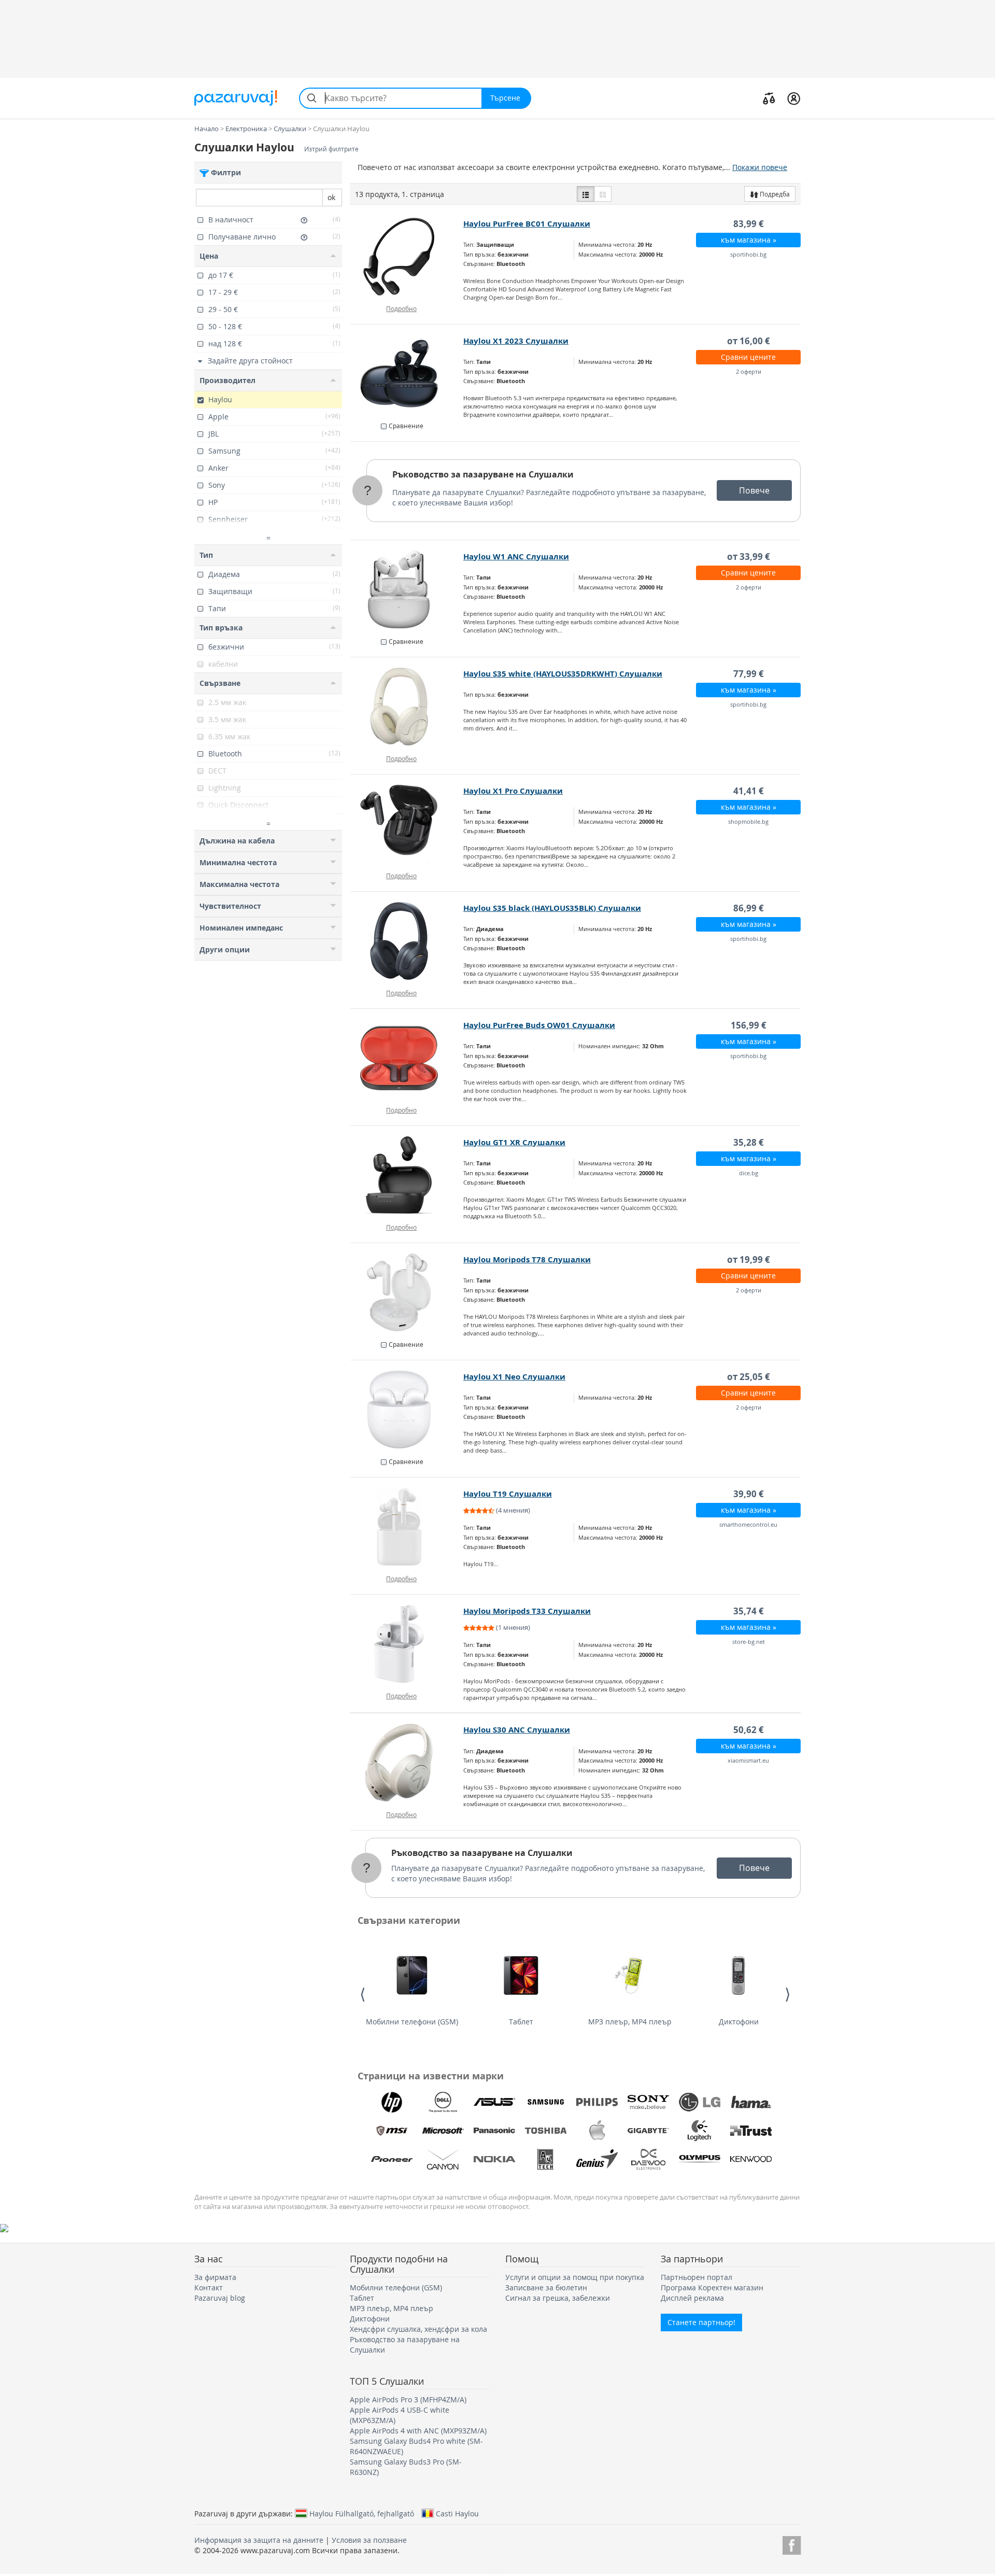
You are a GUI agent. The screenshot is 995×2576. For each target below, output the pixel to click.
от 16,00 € (749, 341)
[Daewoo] (648, 2159)
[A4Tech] (546, 2159)
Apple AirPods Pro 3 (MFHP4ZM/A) (408, 2399)
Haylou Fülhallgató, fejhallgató (362, 2513)
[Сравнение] (769, 98)
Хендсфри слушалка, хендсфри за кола (418, 2329)
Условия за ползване (369, 2540)
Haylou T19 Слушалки (508, 1494)
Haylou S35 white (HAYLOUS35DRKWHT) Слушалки (563, 674)
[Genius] (597, 2159)
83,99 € (749, 224)
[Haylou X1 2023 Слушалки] (407, 374)
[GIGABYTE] (648, 2131)
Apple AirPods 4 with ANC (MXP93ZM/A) (418, 2431)
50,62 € (749, 1730)
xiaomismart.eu (748, 1760)
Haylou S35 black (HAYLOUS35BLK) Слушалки (552, 908)
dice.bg (749, 1173)
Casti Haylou (457, 2513)
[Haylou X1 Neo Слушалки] (407, 1410)
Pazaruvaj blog (220, 2298)
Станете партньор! (701, 2322)
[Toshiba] (546, 2131)
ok (331, 197)
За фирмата (215, 2277)
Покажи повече (760, 167)
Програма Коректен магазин (712, 2288)
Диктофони (739, 2022)
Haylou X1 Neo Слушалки (514, 1377)
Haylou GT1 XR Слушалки (514, 1142)
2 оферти (749, 371)
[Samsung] (546, 2102)
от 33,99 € (749, 557)
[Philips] (597, 2102)
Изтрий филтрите (331, 149)
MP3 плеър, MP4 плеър (630, 2022)
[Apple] (597, 2131)
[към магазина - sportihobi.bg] (407, 257)
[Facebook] (792, 2544)
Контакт (209, 2288)
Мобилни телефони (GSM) (412, 2022)
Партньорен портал (696, 2277)
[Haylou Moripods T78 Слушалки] (407, 1292)
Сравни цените (748, 357)
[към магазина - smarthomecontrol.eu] (407, 1527)
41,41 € (749, 791)
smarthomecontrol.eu (748, 1524)
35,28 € (749, 1142)
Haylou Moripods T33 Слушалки (527, 1611)
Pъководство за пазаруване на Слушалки (483, 474)
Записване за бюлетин (546, 2288)
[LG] (700, 2102)
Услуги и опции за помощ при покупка (575, 2277)
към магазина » (749, 240)
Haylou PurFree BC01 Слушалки (527, 224)
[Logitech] (700, 2131)
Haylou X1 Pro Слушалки (513, 791)
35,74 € (749, 1611)
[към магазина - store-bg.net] (407, 1644)
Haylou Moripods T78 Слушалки (527, 1259)
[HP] (392, 2102)
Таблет (521, 2022)
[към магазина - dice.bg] (407, 1175)
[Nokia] (494, 2159)
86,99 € (749, 908)
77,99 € (749, 674)
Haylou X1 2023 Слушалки (516, 341)
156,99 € (749, 1025)
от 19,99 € (749, 1259)
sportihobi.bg (748, 254)
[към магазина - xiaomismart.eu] (407, 1763)
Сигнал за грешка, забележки (558, 2298)
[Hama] (751, 2102)
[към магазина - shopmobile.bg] (407, 824)
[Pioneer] (392, 2159)
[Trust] (751, 2131)
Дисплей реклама (692, 2298)
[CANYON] (443, 2159)
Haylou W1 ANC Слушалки (516, 557)
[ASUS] (494, 2102)
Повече (754, 490)
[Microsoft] (443, 2131)
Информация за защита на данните (259, 2540)
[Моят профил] (794, 98)
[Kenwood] (751, 2159)
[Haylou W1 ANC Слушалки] (407, 589)
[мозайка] (603, 194)
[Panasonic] (494, 2131)
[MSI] (392, 2131)
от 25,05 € (749, 1377)
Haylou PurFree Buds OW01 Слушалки (539, 1025)
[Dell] (443, 2102)
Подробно (401, 308)
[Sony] (648, 2102)
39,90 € (749, 1494)
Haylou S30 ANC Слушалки (517, 1730)
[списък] (586, 194)
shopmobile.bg (748, 821)
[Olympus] (700, 2159)
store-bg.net (749, 1642)
